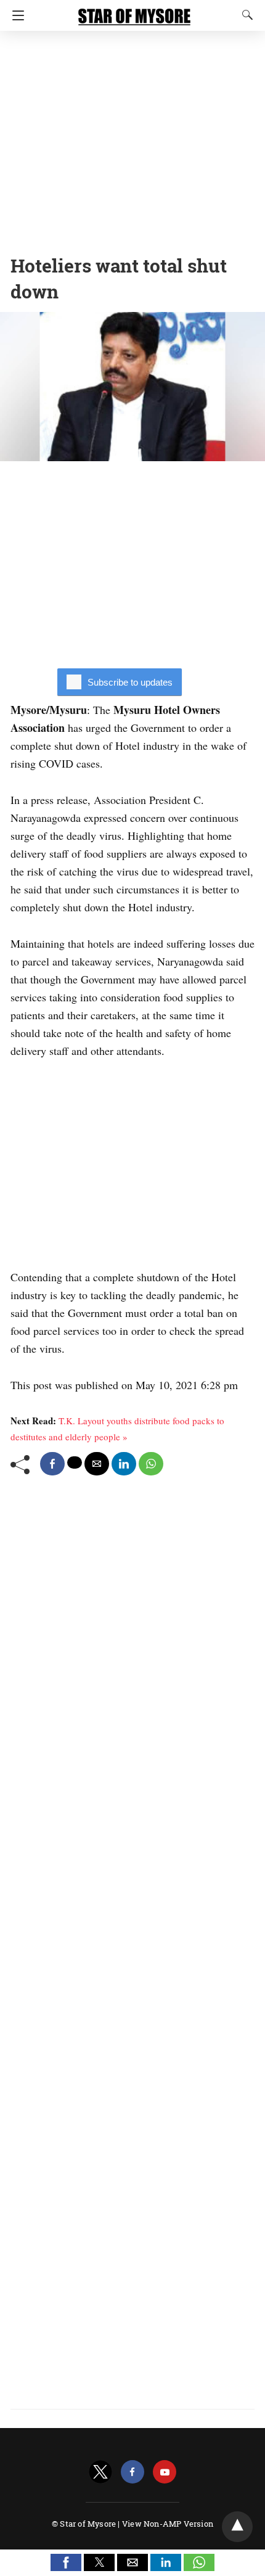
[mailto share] (97, 1464)
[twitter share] (75, 1462)
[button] (66, 2562)
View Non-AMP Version (168, 2524)
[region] (132, 139)
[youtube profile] (165, 2472)
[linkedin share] (124, 1464)
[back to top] (237, 2527)
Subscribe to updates (130, 682)
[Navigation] (15, 15)
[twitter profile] (100, 2472)
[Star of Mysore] (134, 11)
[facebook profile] (132, 2472)
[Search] (245, 15)
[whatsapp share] (151, 1464)
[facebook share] (52, 1464)
